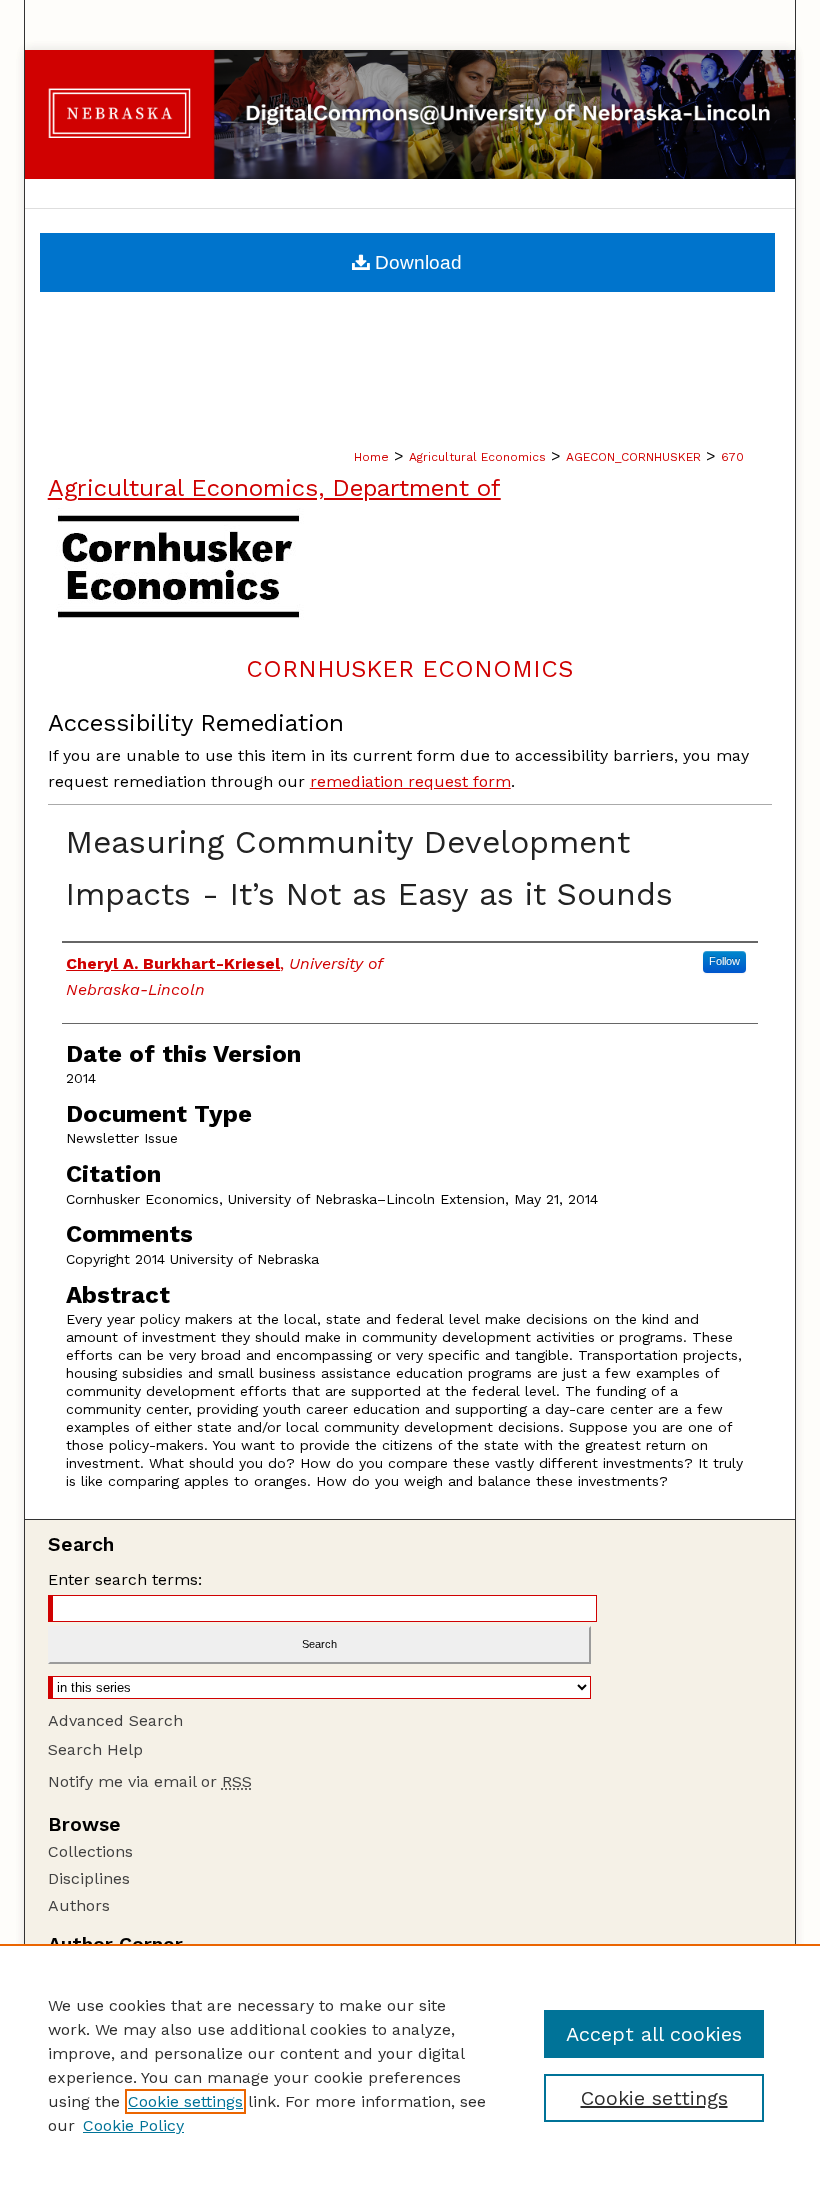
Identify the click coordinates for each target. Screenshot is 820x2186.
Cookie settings (185, 2101)
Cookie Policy (133, 2125)
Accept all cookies (654, 2034)
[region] (410, 2065)
